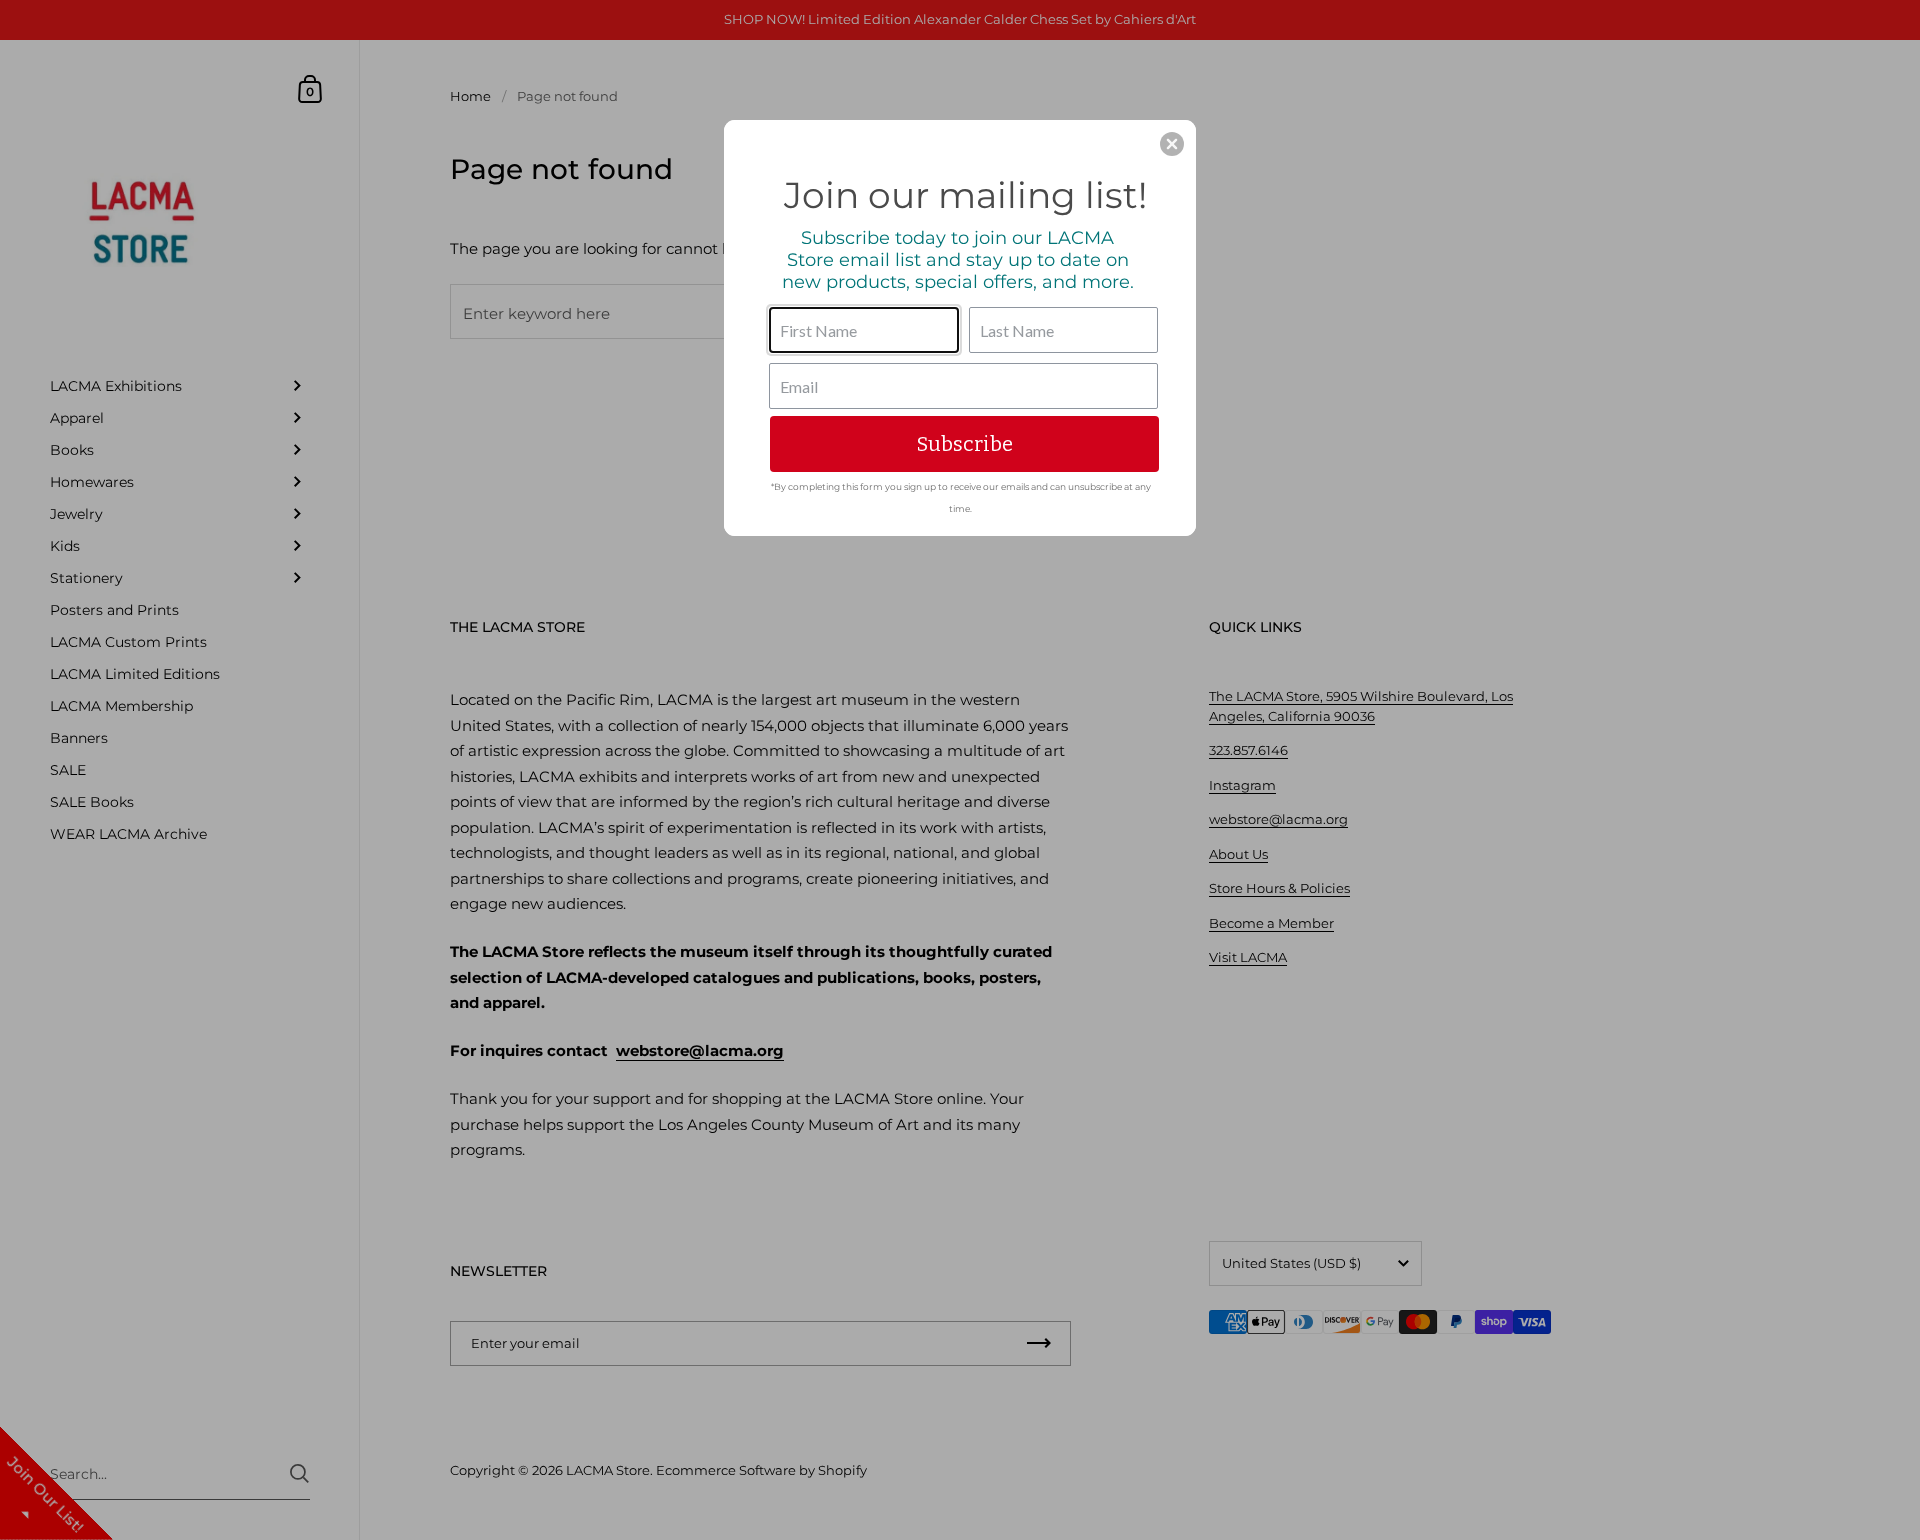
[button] (1172, 144)
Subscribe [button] (965, 444)
